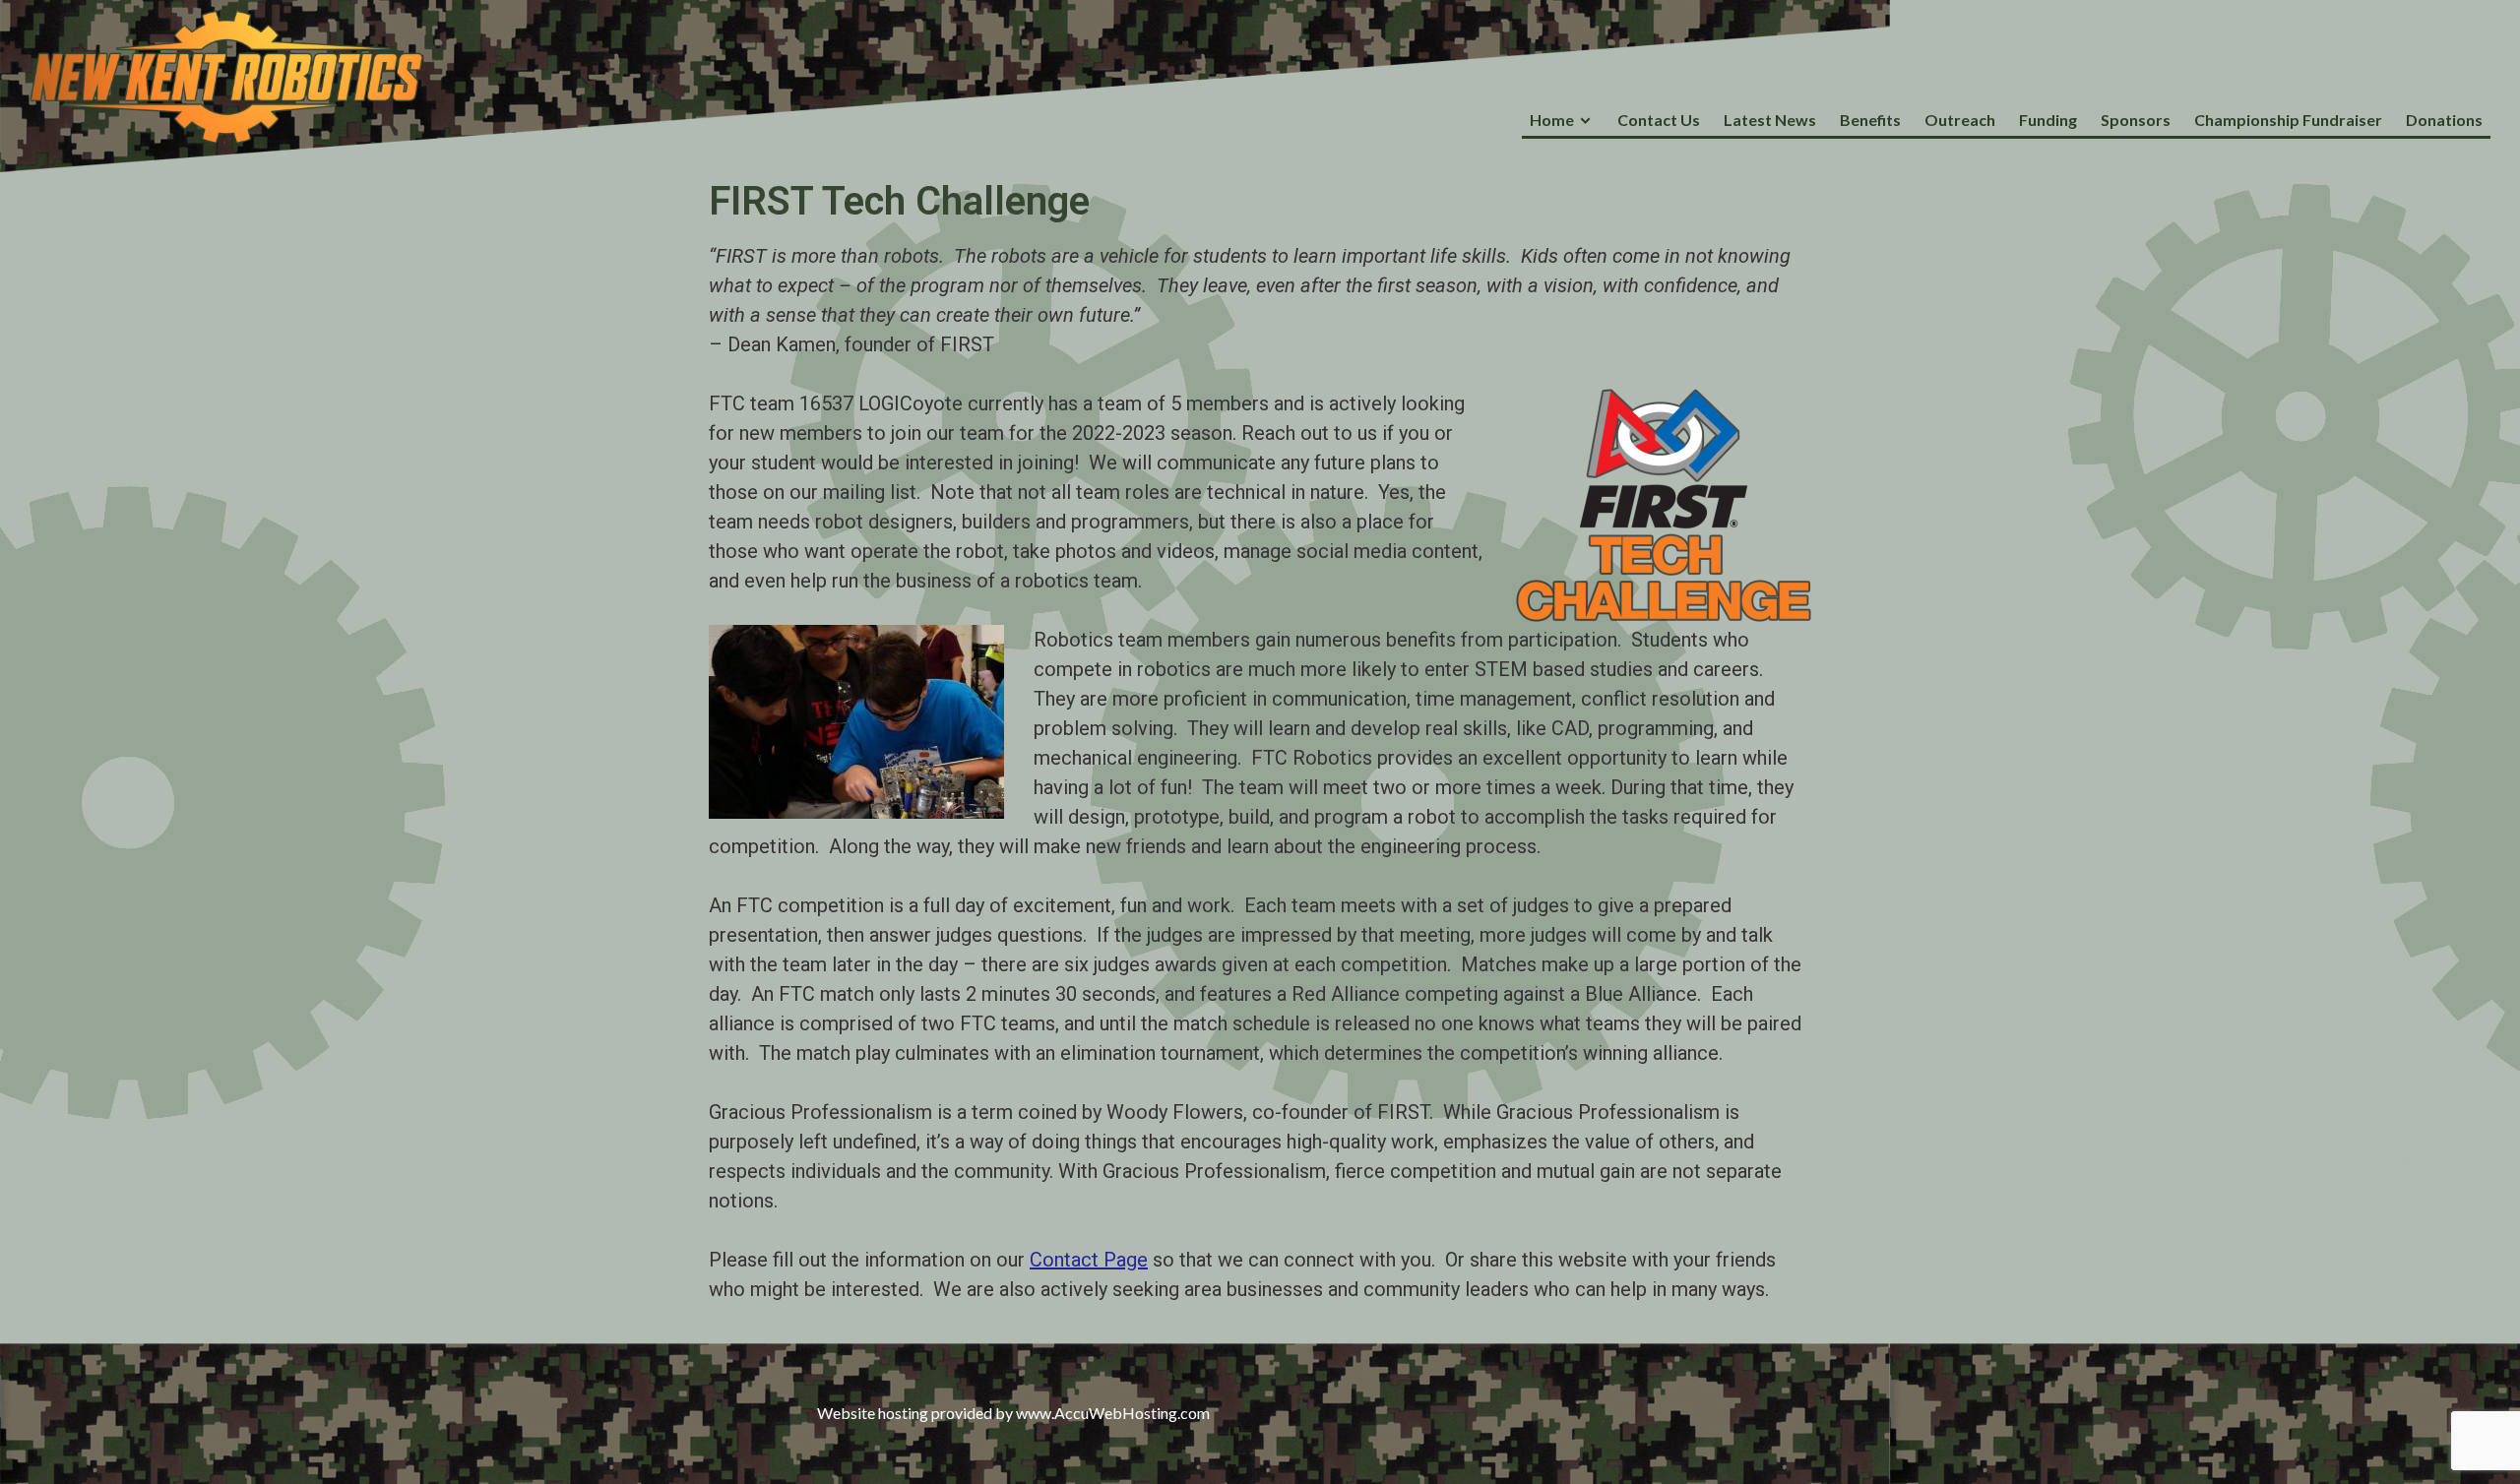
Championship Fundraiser (2288, 120)
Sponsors (2136, 120)
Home (1552, 120)
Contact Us (1659, 120)
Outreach (1960, 120)
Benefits (1870, 120)
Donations (2444, 120)
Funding (2048, 120)
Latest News (1770, 120)
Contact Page (1089, 1260)
